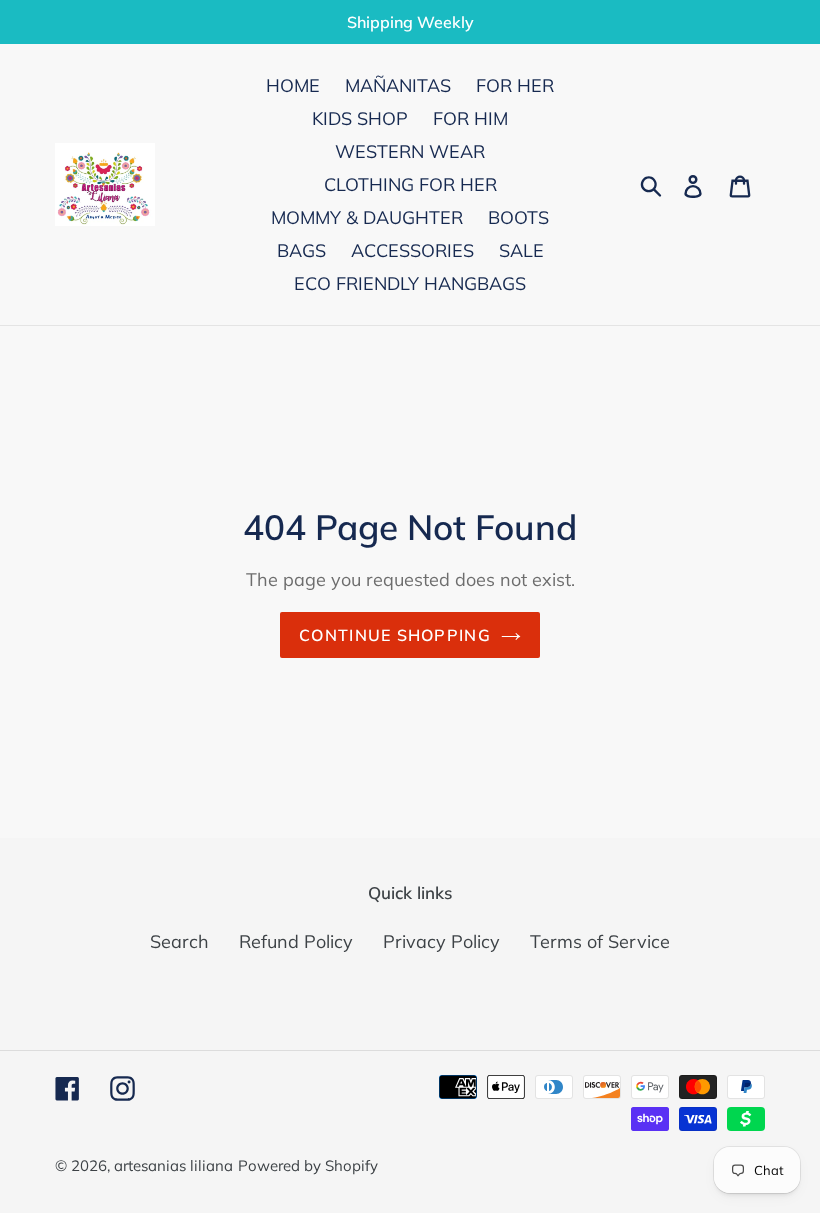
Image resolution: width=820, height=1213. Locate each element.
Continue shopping (395, 635)
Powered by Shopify (308, 1165)
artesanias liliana (173, 1165)
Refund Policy (296, 941)
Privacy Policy (441, 941)
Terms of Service (600, 941)
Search (179, 941)
